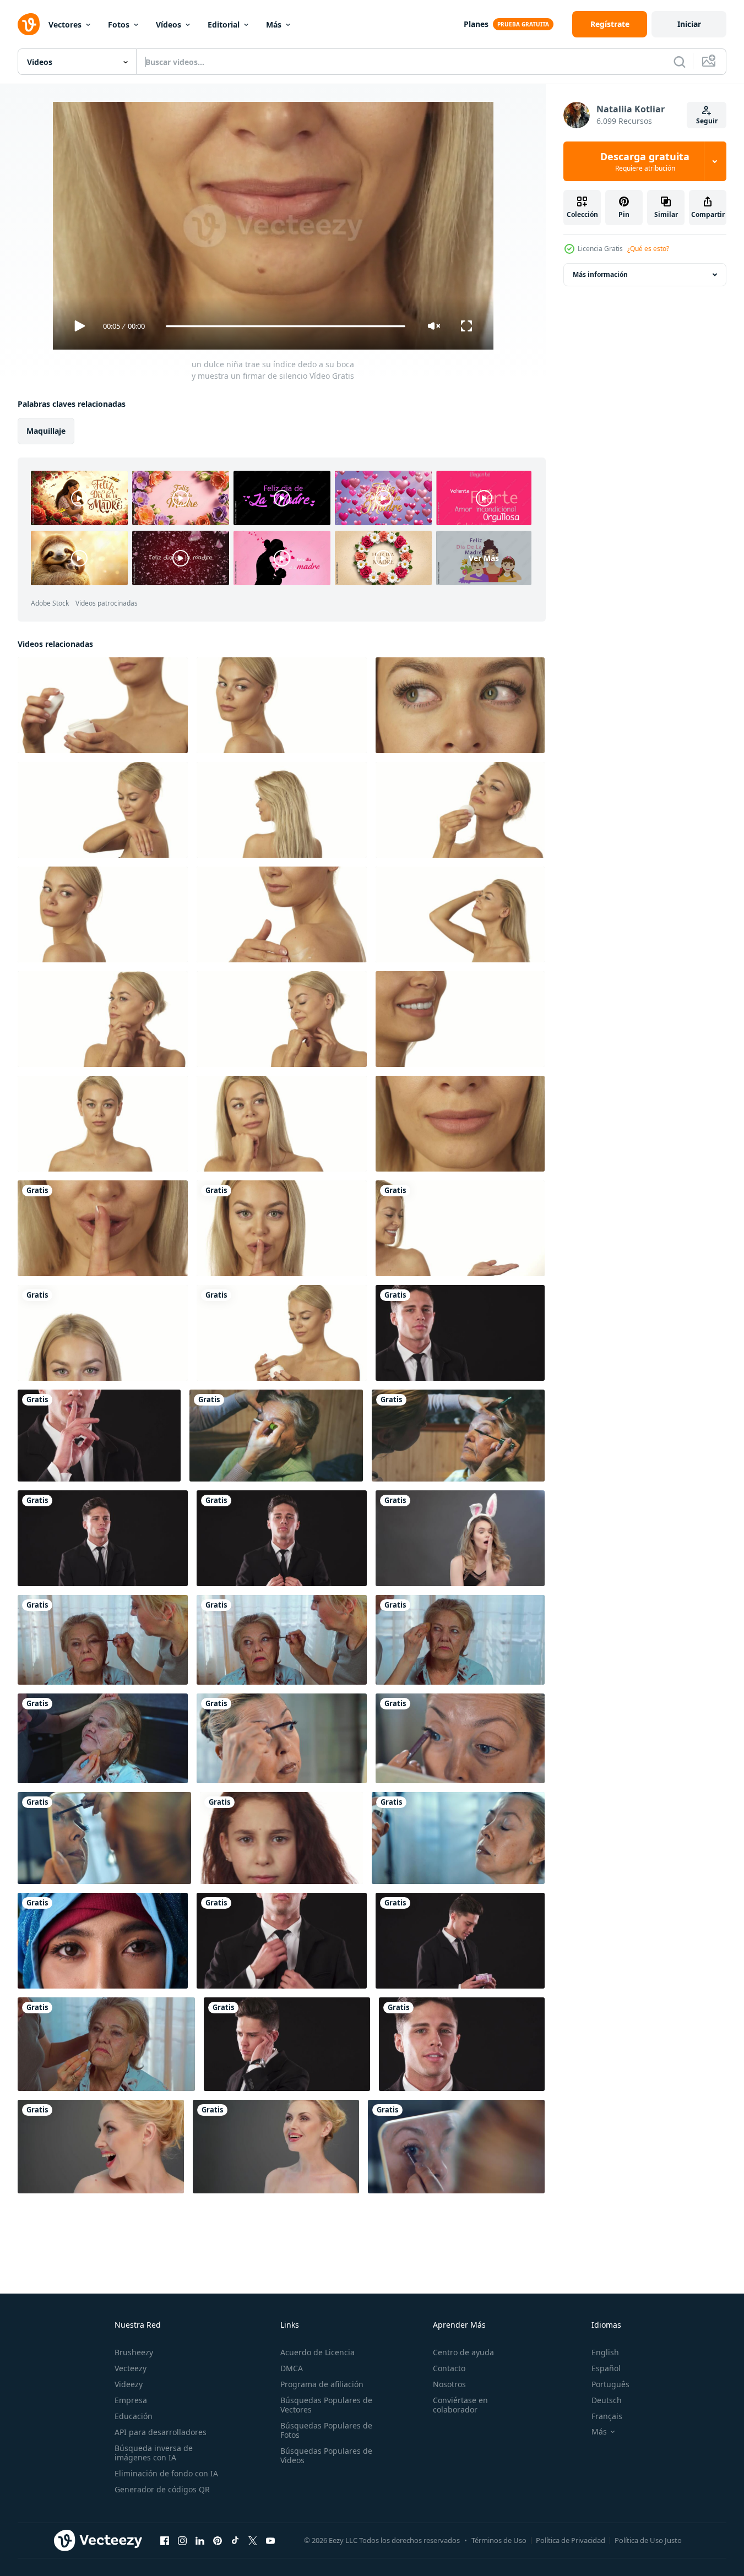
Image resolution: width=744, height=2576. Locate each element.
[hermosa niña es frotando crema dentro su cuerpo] (103, 810)
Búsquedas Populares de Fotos (326, 2430)
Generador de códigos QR (162, 2489)
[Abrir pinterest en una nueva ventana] (218, 2540)
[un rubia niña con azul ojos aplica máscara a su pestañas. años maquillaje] (460, 1738)
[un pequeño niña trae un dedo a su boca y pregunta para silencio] (281, 1838)
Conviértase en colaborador (460, 2405)
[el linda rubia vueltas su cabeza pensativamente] (282, 705)
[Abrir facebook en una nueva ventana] (165, 2540)
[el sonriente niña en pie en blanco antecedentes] (460, 1019)
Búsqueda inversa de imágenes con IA (154, 2453)
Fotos (119, 24)
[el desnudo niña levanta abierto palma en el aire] (460, 1228)
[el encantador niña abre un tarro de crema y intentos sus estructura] (282, 1333)
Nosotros (449, 2384)
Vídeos (169, 24)
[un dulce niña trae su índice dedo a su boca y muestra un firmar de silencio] (103, 1228)
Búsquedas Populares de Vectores (326, 2405)
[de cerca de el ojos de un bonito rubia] (460, 705)
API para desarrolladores (161, 2432)
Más (274, 24)
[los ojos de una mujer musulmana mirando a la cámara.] (103, 1941)
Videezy (129, 2384)
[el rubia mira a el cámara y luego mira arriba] (103, 1333)
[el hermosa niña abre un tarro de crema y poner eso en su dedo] (103, 705)
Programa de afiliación (322, 2384)
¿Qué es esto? (648, 249)
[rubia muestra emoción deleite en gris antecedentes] (276, 2147)
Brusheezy (134, 2352)
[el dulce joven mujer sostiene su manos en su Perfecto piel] (282, 1019)
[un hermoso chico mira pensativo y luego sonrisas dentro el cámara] (462, 2044)
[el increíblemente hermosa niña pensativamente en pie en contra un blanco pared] (282, 1124)
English (605, 2352)
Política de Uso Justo (648, 2540)
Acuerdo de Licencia (317, 2352)
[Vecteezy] (29, 24)
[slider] (285, 326)
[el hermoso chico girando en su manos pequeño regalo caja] (460, 1941)
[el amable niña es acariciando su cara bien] (103, 1019)
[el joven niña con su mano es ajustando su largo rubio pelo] (460, 914)
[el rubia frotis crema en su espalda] (282, 914)
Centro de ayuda (463, 2352)
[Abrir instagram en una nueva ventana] (182, 2540)
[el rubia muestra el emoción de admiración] (101, 2147)
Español (606, 2368)
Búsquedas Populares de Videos (326, 2455)
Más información (600, 274)
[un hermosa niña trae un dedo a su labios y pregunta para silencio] (282, 1228)
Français (607, 2416)
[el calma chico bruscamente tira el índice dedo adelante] (103, 1538)
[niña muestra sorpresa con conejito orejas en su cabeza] (460, 1538)
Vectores (65, 24)
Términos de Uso (499, 2540)
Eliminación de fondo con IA (166, 2473)
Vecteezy (131, 2368)
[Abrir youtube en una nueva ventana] (270, 2540)
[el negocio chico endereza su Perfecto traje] (282, 1538)
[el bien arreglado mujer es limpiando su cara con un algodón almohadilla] (460, 810)
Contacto (449, 2368)
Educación (134, 2416)
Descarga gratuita (645, 161)
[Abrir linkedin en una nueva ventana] (200, 2540)
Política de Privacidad (571, 2540)
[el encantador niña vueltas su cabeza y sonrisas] (103, 914)
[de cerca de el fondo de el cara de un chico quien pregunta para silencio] (99, 1436)
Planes (476, 24)
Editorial (224, 24)
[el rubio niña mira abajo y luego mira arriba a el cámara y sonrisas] (103, 1124)
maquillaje (46, 431)
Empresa (131, 2400)
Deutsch (607, 2400)
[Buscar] (680, 62)
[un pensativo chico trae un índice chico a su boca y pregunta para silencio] (460, 1333)
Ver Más (484, 558)
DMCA (292, 2368)
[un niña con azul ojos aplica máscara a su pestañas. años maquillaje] (104, 1838)
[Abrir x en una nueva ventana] (253, 2540)
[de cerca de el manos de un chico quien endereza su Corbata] (282, 1941)
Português (610, 2384)
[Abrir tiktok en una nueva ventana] (235, 2540)
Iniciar (689, 24)
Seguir (707, 121)
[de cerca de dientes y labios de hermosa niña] (460, 1124)
